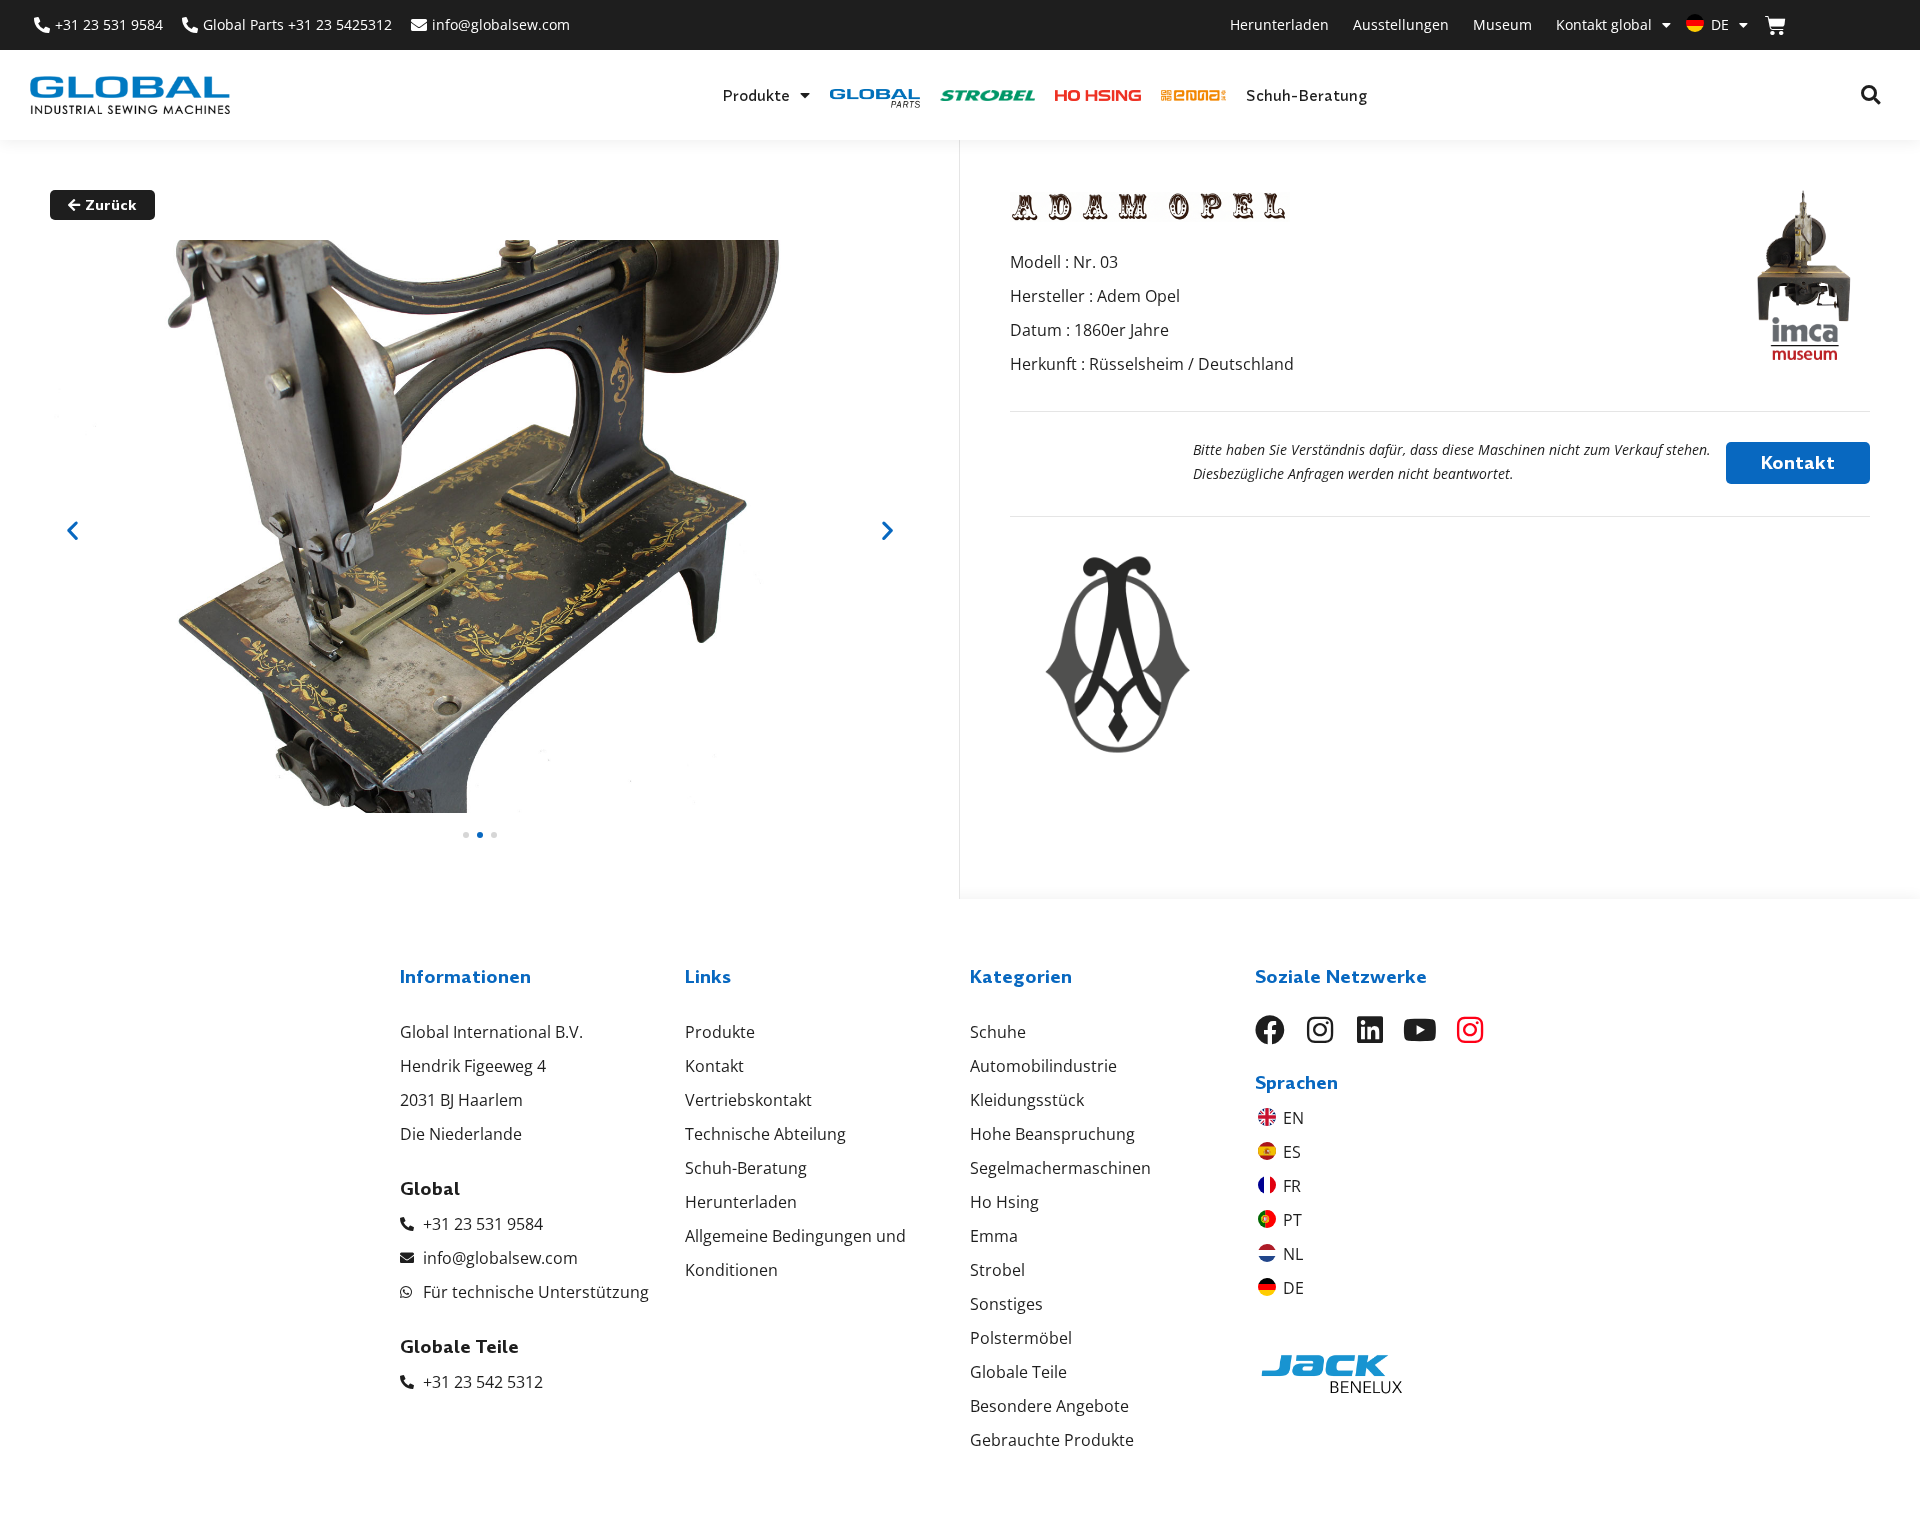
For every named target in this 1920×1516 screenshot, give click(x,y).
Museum (1502, 24)
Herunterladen (1279, 24)
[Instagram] (1320, 1030)
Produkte (756, 95)
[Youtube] (1420, 1030)
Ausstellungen (1401, 24)
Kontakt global (1604, 24)
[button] (1870, 95)
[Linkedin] (1370, 1030)
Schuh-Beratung (1306, 95)
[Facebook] (1270, 1030)
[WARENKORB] (1775, 25)
